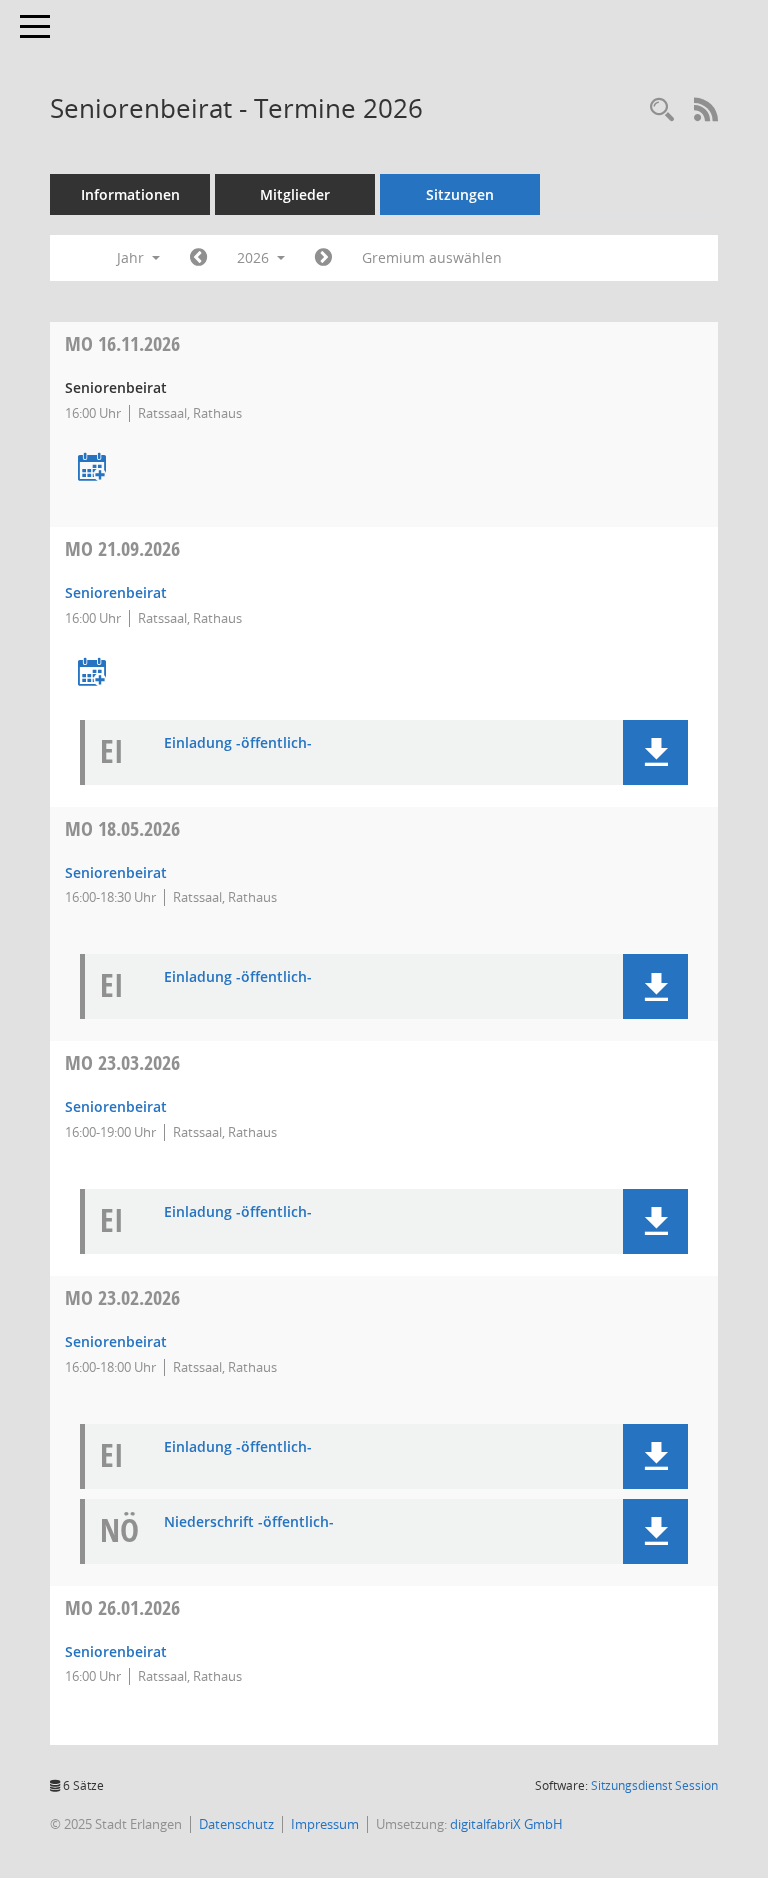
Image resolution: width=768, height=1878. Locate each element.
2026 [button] (255, 257)
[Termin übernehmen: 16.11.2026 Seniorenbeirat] (92, 468)
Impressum (325, 1824)
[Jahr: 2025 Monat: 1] (198, 258)
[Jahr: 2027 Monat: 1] (323, 258)
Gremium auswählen (432, 257)
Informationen (130, 194)
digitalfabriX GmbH (506, 1824)
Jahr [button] (132, 257)
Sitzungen (460, 194)
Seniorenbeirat (116, 592)
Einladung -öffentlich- (238, 743)
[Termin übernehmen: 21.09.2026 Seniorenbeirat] (92, 673)
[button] (655, 752)
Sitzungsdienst (654, 1785)
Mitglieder (295, 194)
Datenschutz (236, 1824)
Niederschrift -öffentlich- (249, 1522)
